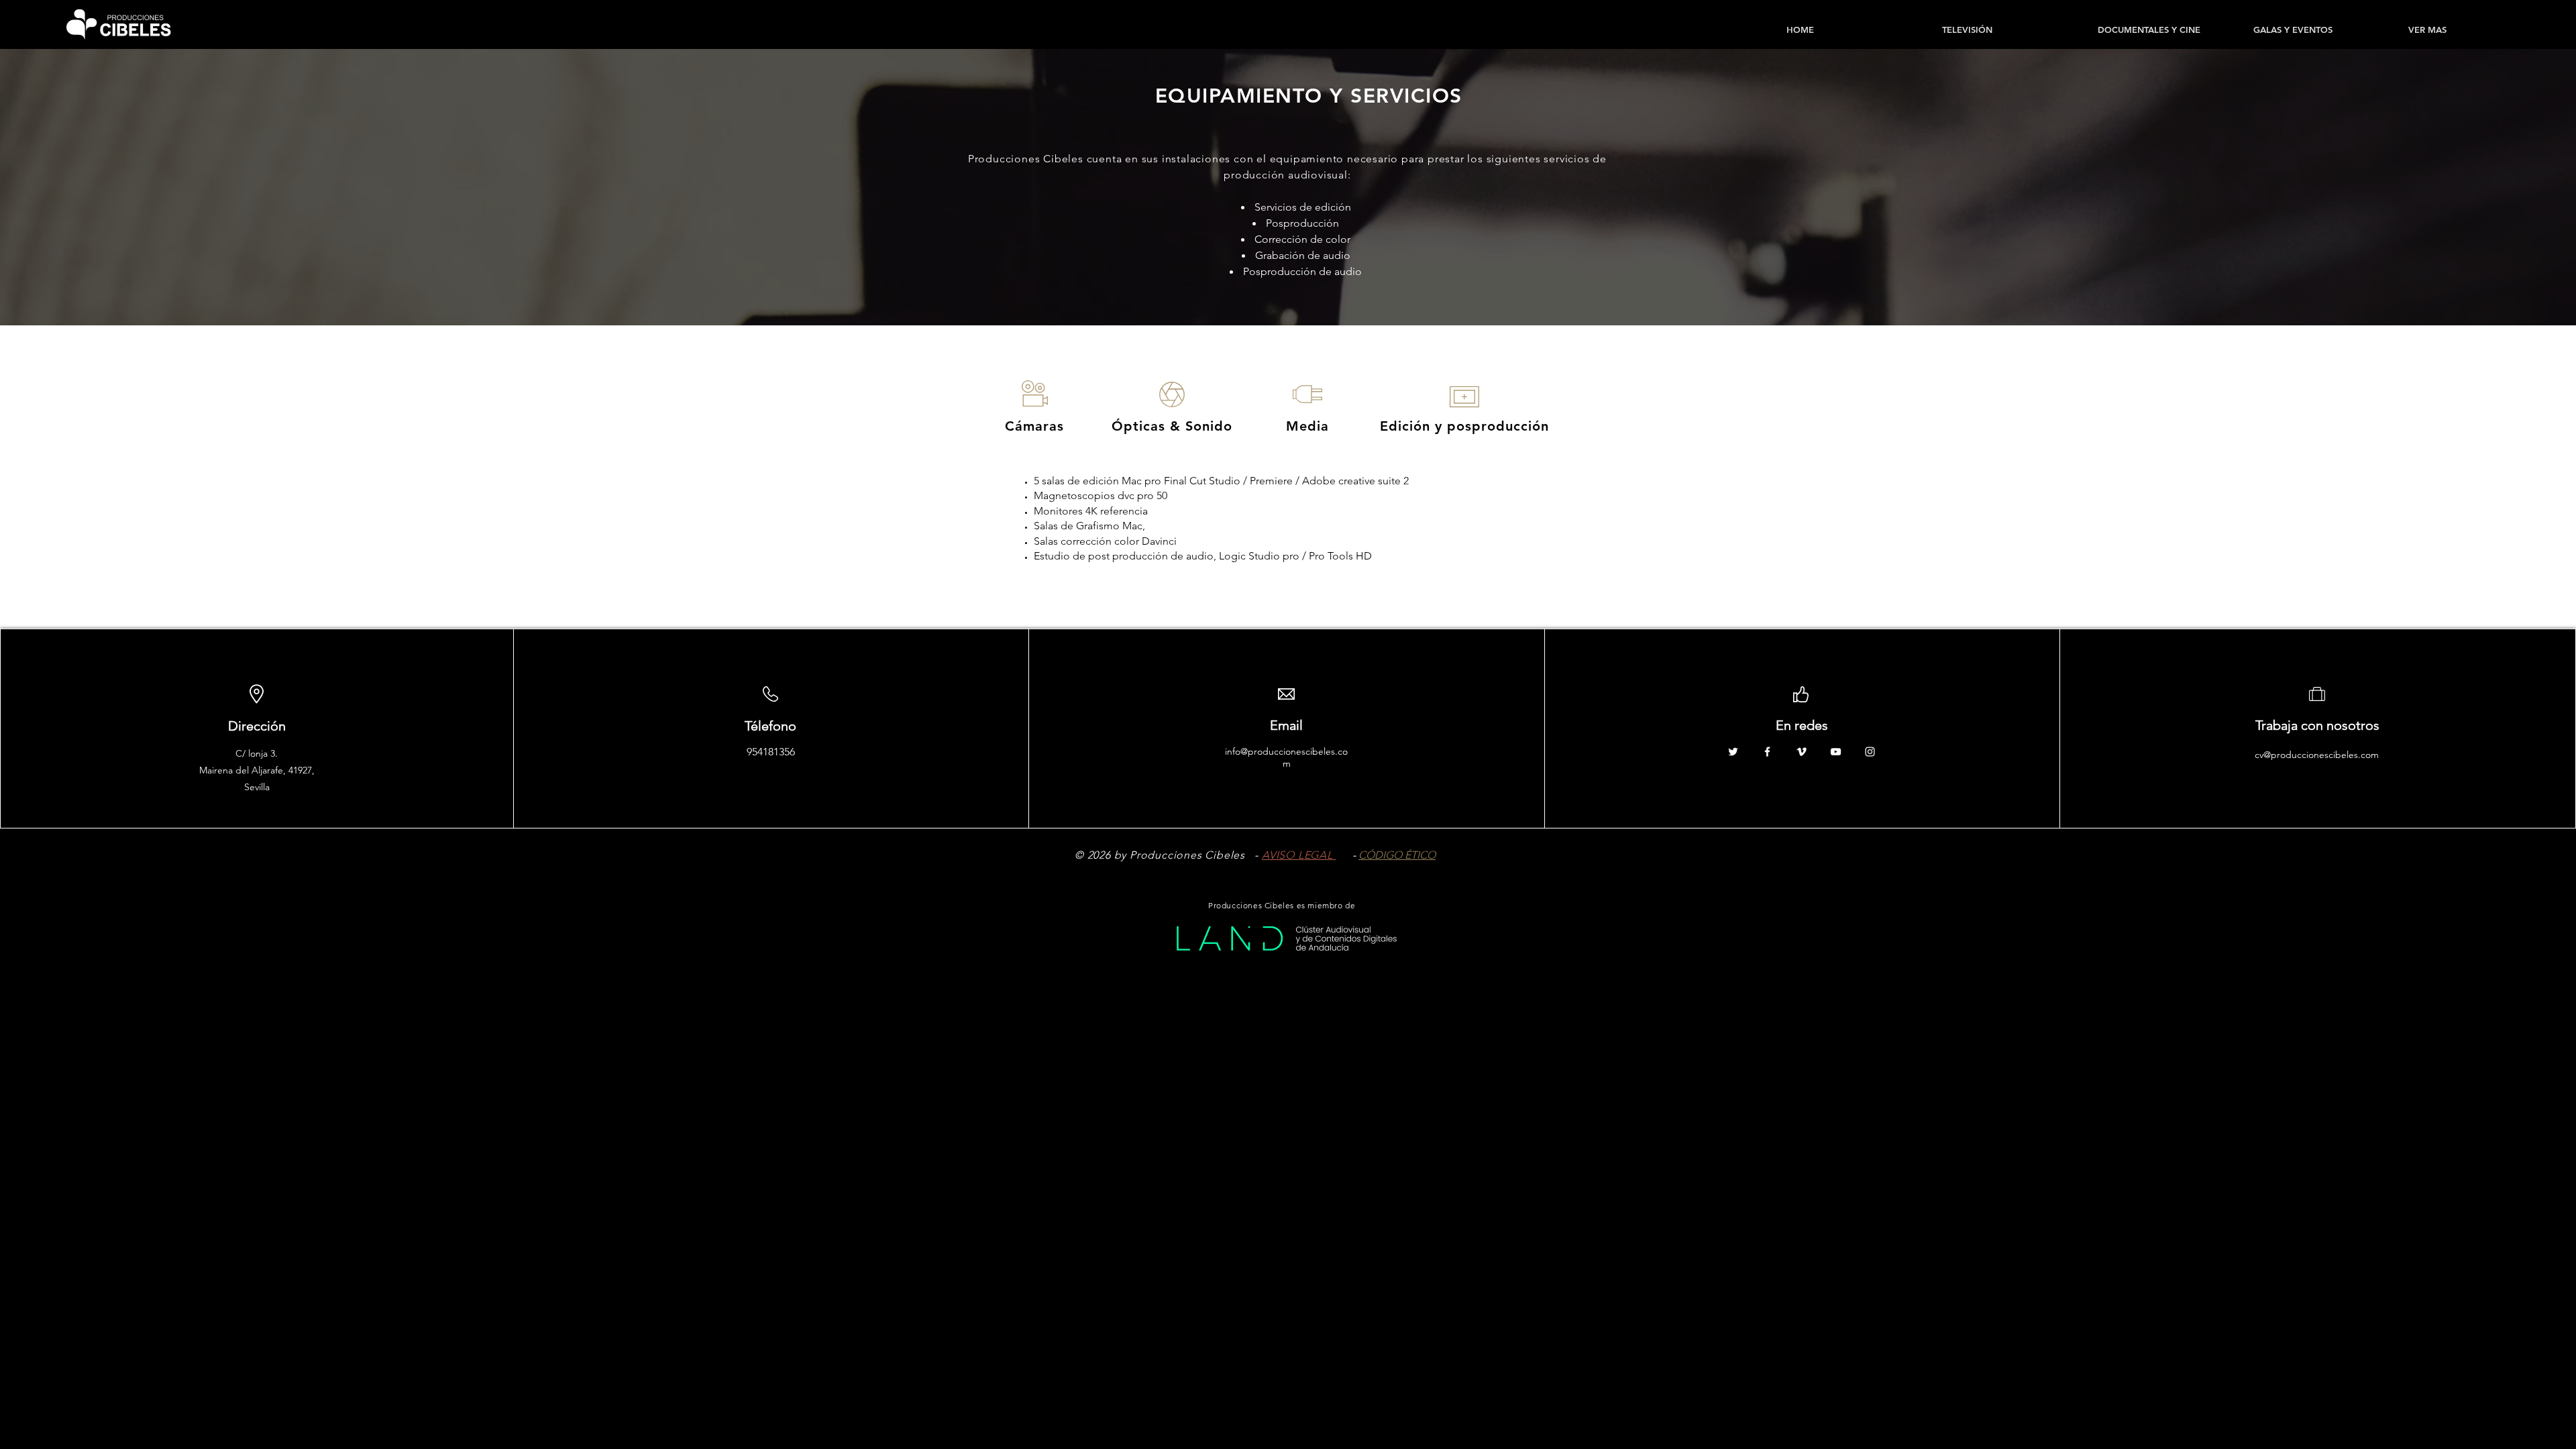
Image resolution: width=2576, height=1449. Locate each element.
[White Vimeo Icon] (1802, 752)
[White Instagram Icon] (1870, 752)
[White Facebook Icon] (1767, 752)
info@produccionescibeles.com (1286, 757)
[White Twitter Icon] (1733, 752)
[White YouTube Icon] (1836, 752)
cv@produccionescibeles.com (2317, 755)
